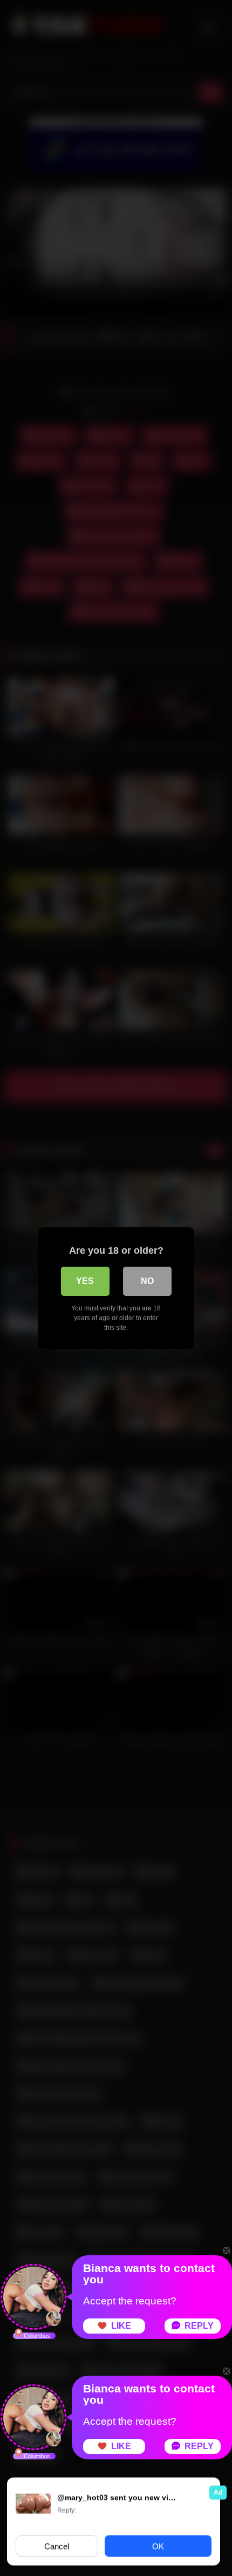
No (147, 1281)
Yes (85, 1281)
